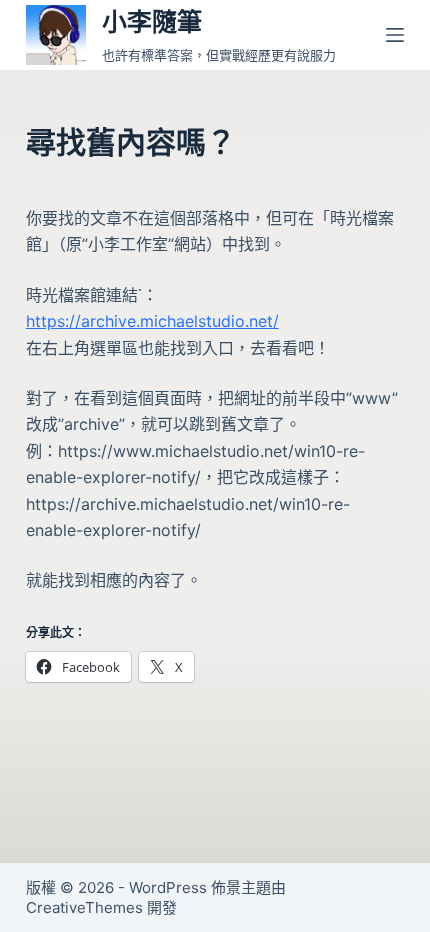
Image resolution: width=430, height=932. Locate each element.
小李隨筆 (152, 22)
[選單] (395, 35)
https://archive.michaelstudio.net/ (152, 321)
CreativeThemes (84, 907)
